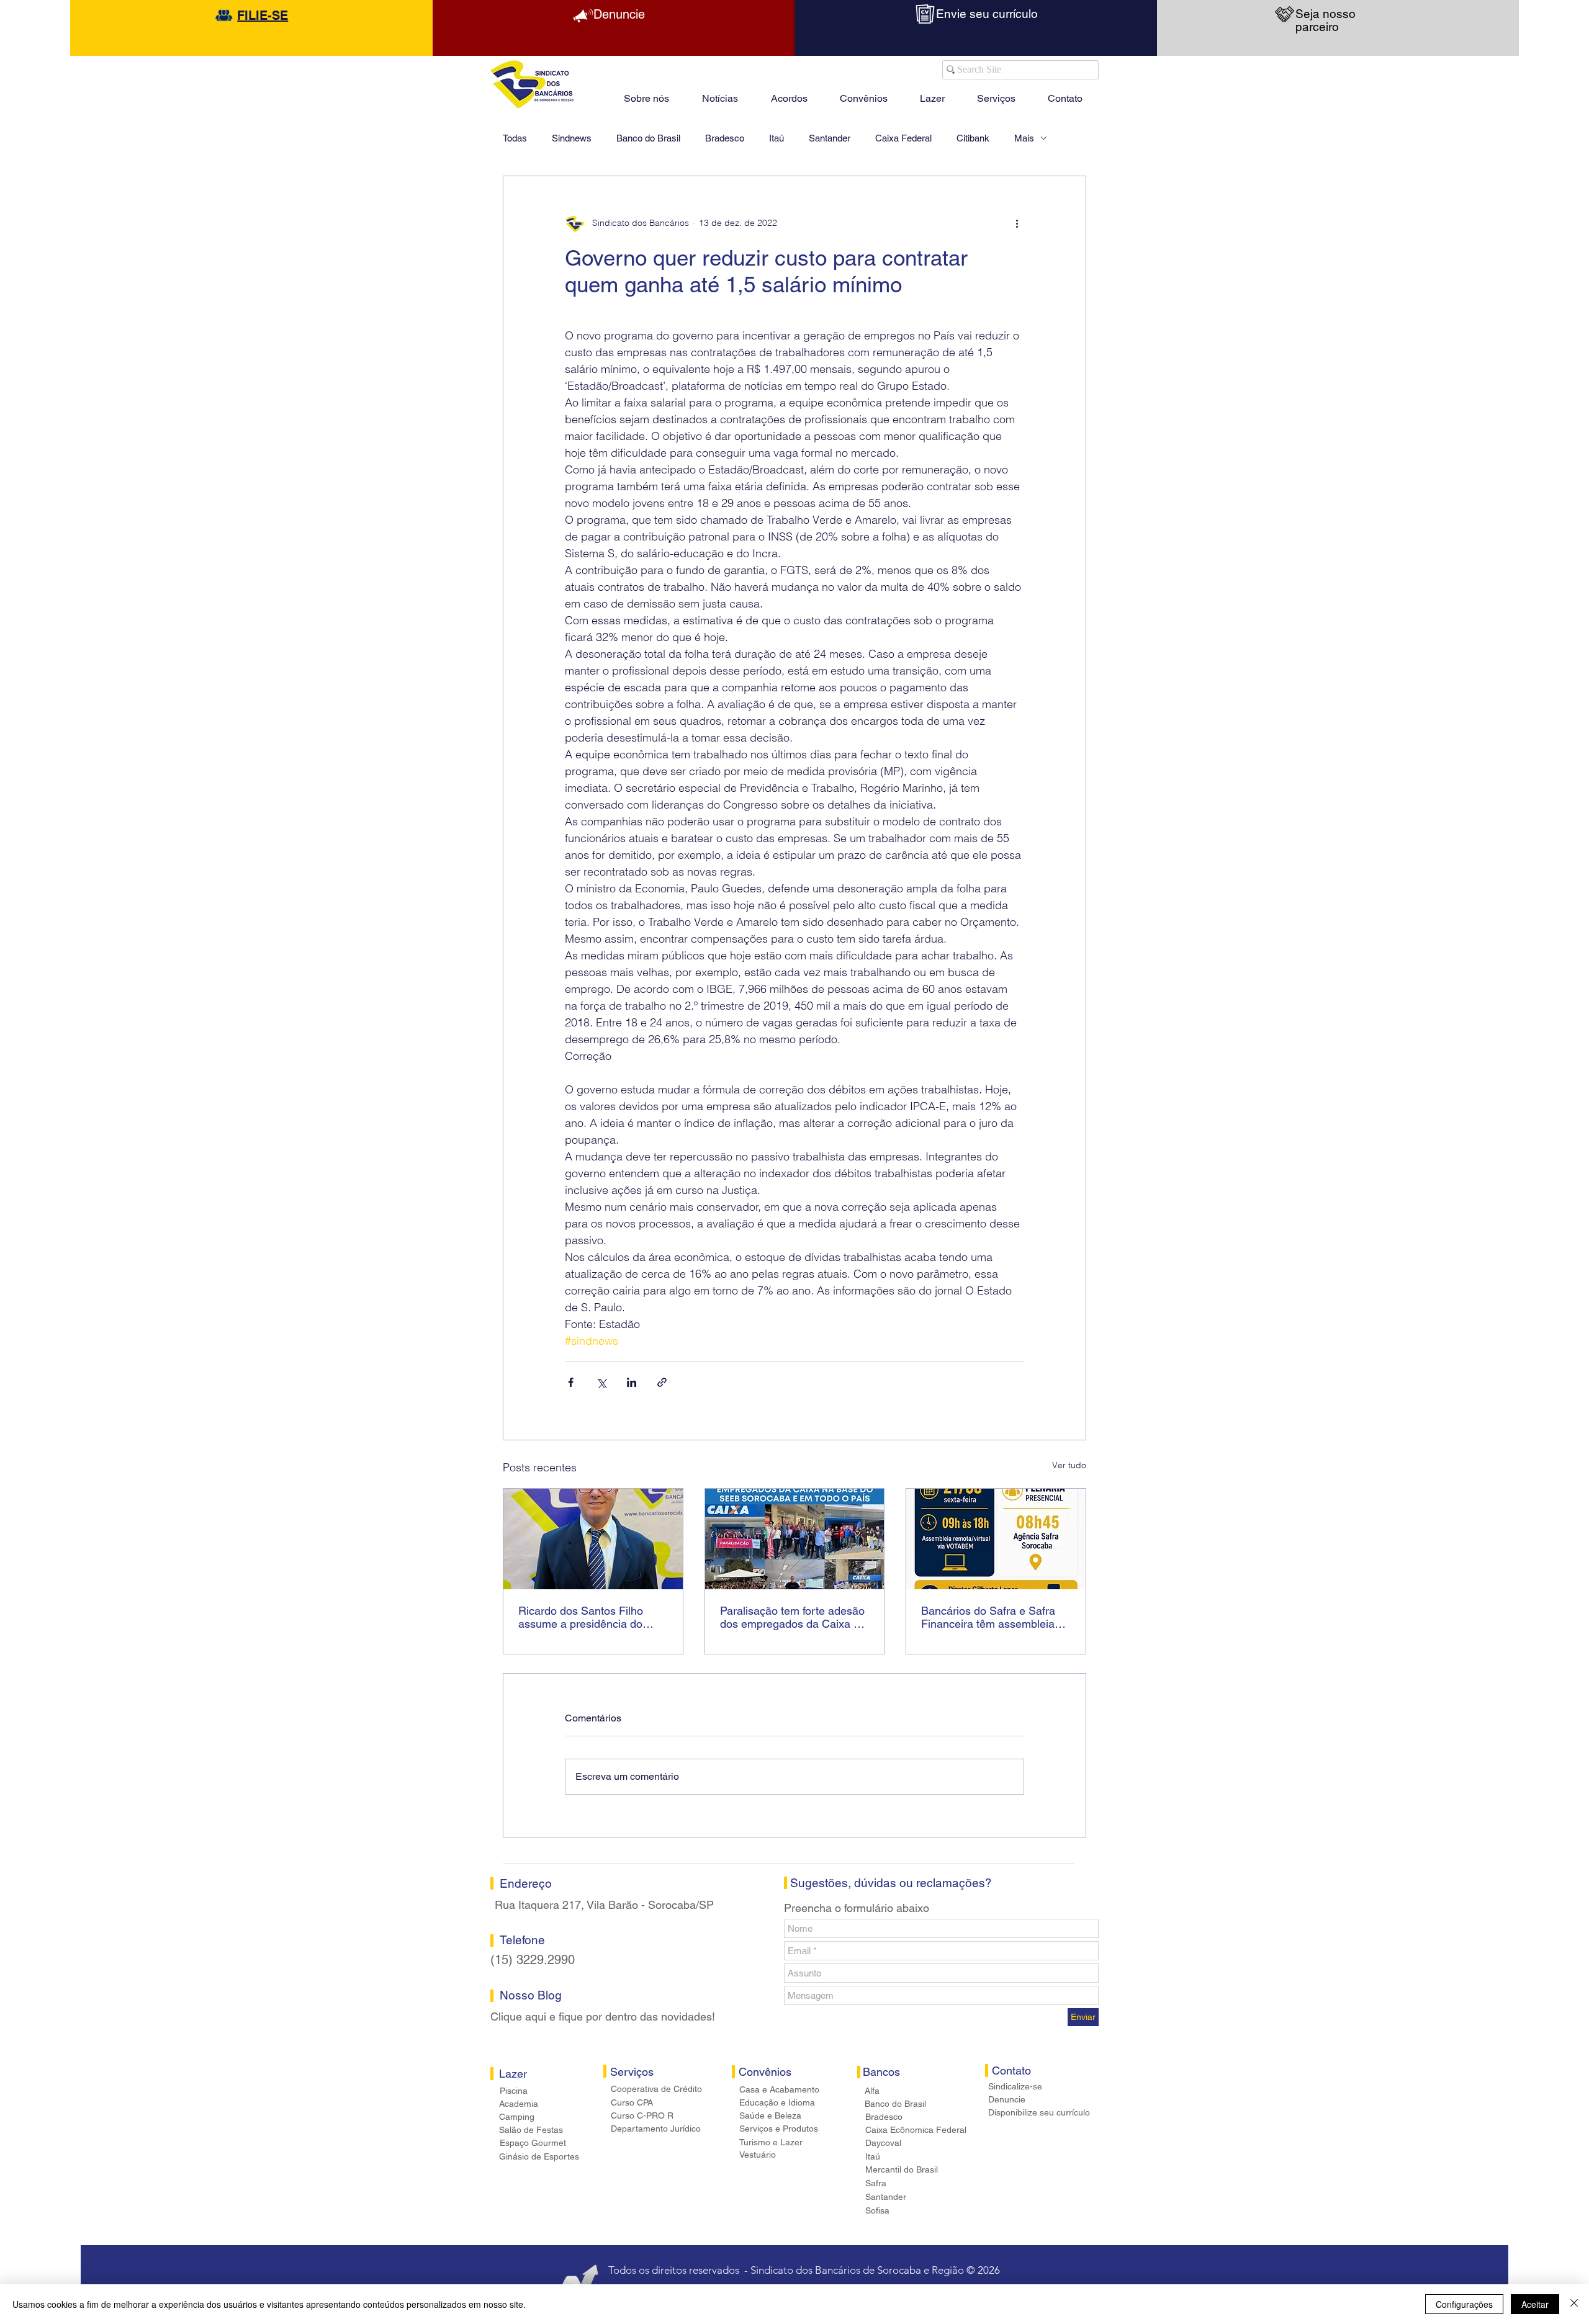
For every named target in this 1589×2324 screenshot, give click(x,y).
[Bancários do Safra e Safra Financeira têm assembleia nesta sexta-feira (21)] (996, 1539)
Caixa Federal (903, 138)
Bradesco (725, 138)
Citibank (973, 138)
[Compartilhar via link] (662, 1382)
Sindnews (572, 138)
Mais (1024, 138)
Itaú (776, 138)
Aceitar (1535, 2304)
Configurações (1464, 2304)
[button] (932, 93)
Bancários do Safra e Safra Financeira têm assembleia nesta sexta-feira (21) (988, 1617)
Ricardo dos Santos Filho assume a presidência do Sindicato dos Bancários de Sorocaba (586, 1617)
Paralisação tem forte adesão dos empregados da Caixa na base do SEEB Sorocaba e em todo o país (793, 1617)
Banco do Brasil (648, 138)
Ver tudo (1069, 1465)
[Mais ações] (1017, 223)
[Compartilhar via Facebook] (571, 1382)
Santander (830, 138)
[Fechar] (1574, 2304)
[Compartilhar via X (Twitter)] (601, 1382)
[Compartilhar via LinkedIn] (632, 1382)
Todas (515, 138)
